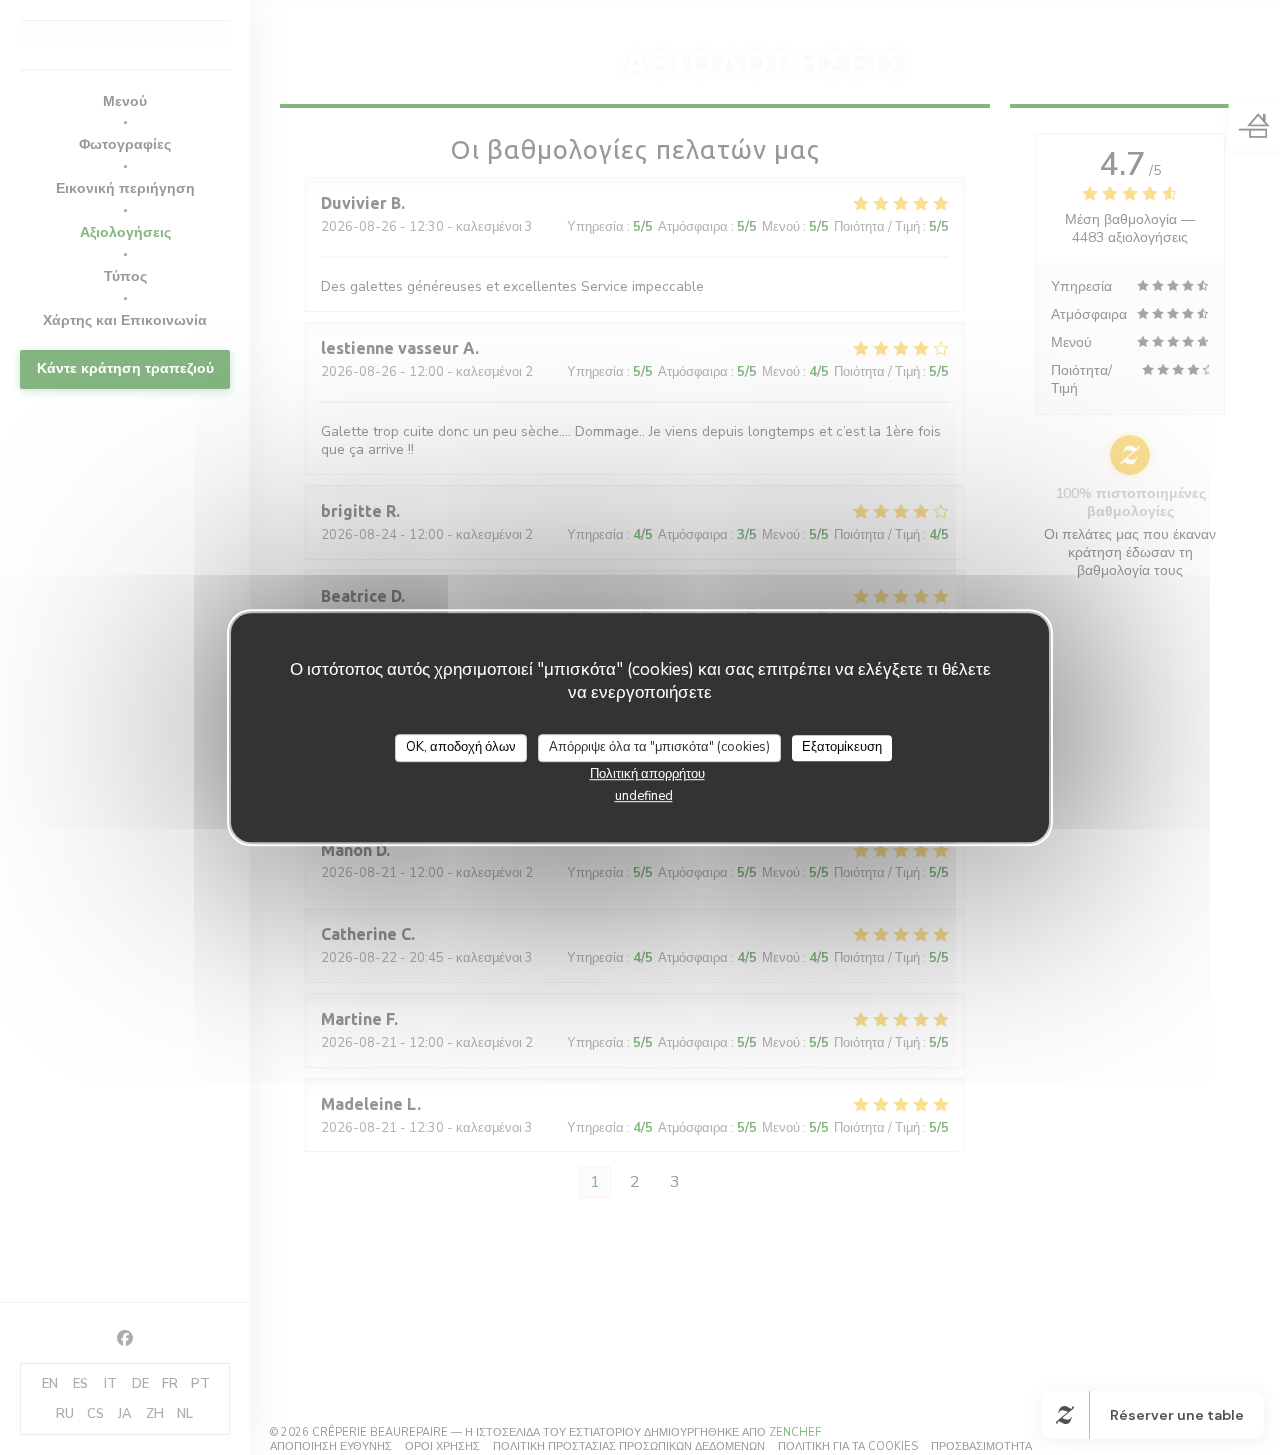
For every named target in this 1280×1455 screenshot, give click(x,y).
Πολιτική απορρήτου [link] (647, 773)
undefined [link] (644, 795)
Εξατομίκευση (842, 747)
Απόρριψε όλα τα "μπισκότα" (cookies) (659, 747)
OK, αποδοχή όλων (461, 747)
